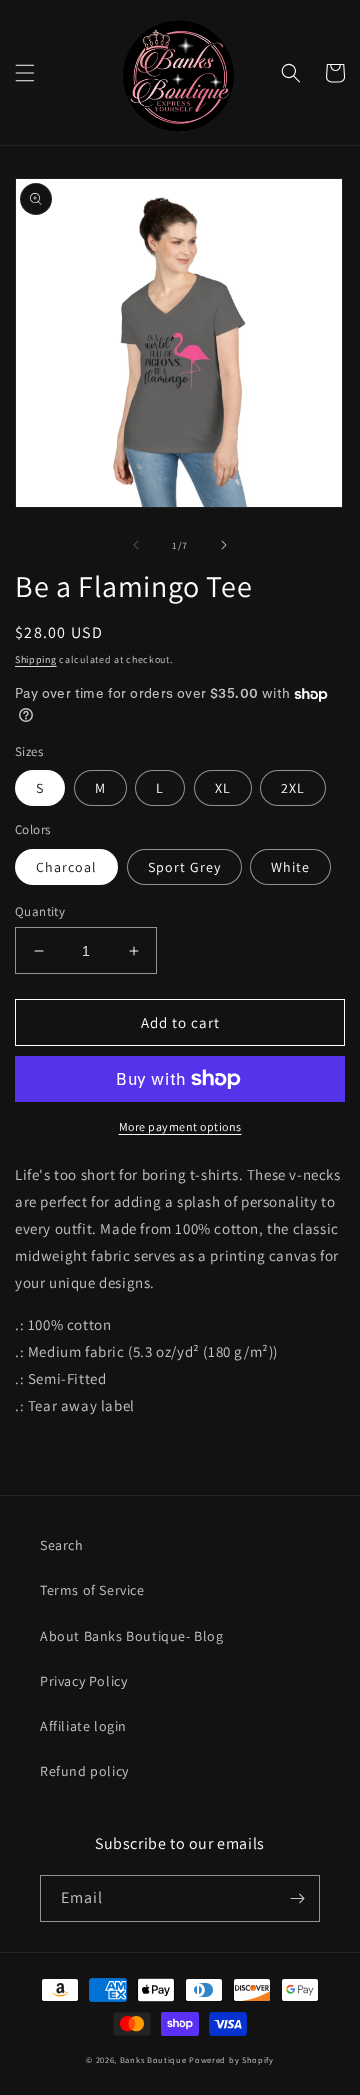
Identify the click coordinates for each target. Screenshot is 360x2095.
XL (223, 788)
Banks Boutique (153, 2059)
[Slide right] (224, 545)
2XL (293, 788)
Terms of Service (92, 1590)
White (290, 867)
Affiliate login (83, 1726)
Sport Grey (184, 867)
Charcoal (66, 867)
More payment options (180, 1126)
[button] (25, 73)
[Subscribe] (297, 1898)
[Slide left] (136, 545)
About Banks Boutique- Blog (132, 1636)
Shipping (36, 659)
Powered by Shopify (231, 2059)
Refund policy (84, 1771)
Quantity (40, 911)
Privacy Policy (83, 1681)
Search (62, 1545)
